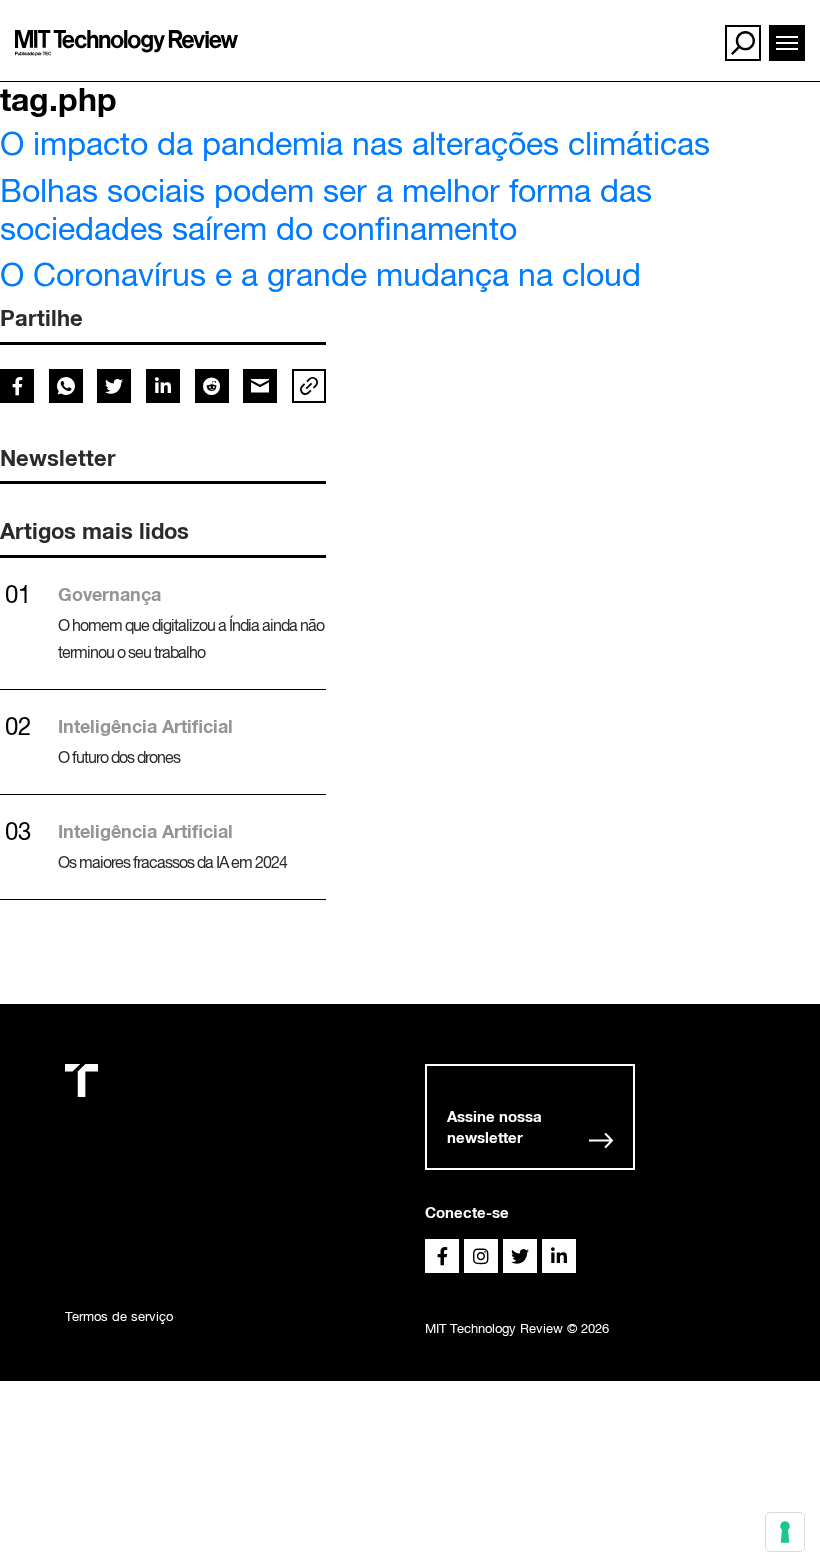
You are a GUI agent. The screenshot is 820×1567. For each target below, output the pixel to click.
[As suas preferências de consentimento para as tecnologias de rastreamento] (785, 1532)
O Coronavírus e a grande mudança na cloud (320, 274)
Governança (109, 594)
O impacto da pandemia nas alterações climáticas (355, 143)
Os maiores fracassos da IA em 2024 (172, 862)
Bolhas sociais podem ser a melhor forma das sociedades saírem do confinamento (326, 209)
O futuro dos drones (119, 757)
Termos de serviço (119, 1316)
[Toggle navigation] (787, 43)
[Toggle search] (743, 43)
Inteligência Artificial (145, 726)
